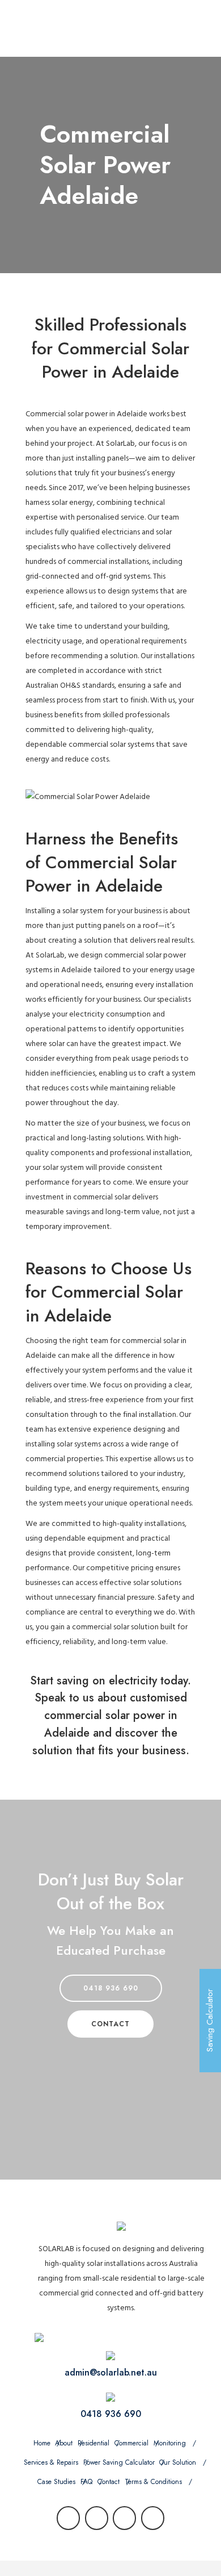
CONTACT (110, 2024)
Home (42, 2443)
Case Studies (56, 2482)
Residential (93, 2443)
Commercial (131, 2443)
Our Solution (178, 2462)
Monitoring (170, 2443)
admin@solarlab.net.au (111, 2372)
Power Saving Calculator (119, 2462)
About (64, 2443)
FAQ (86, 2482)
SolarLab (120, 443)
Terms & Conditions (153, 2482)
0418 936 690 (111, 1988)
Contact (109, 2482)
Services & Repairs (51, 2462)
